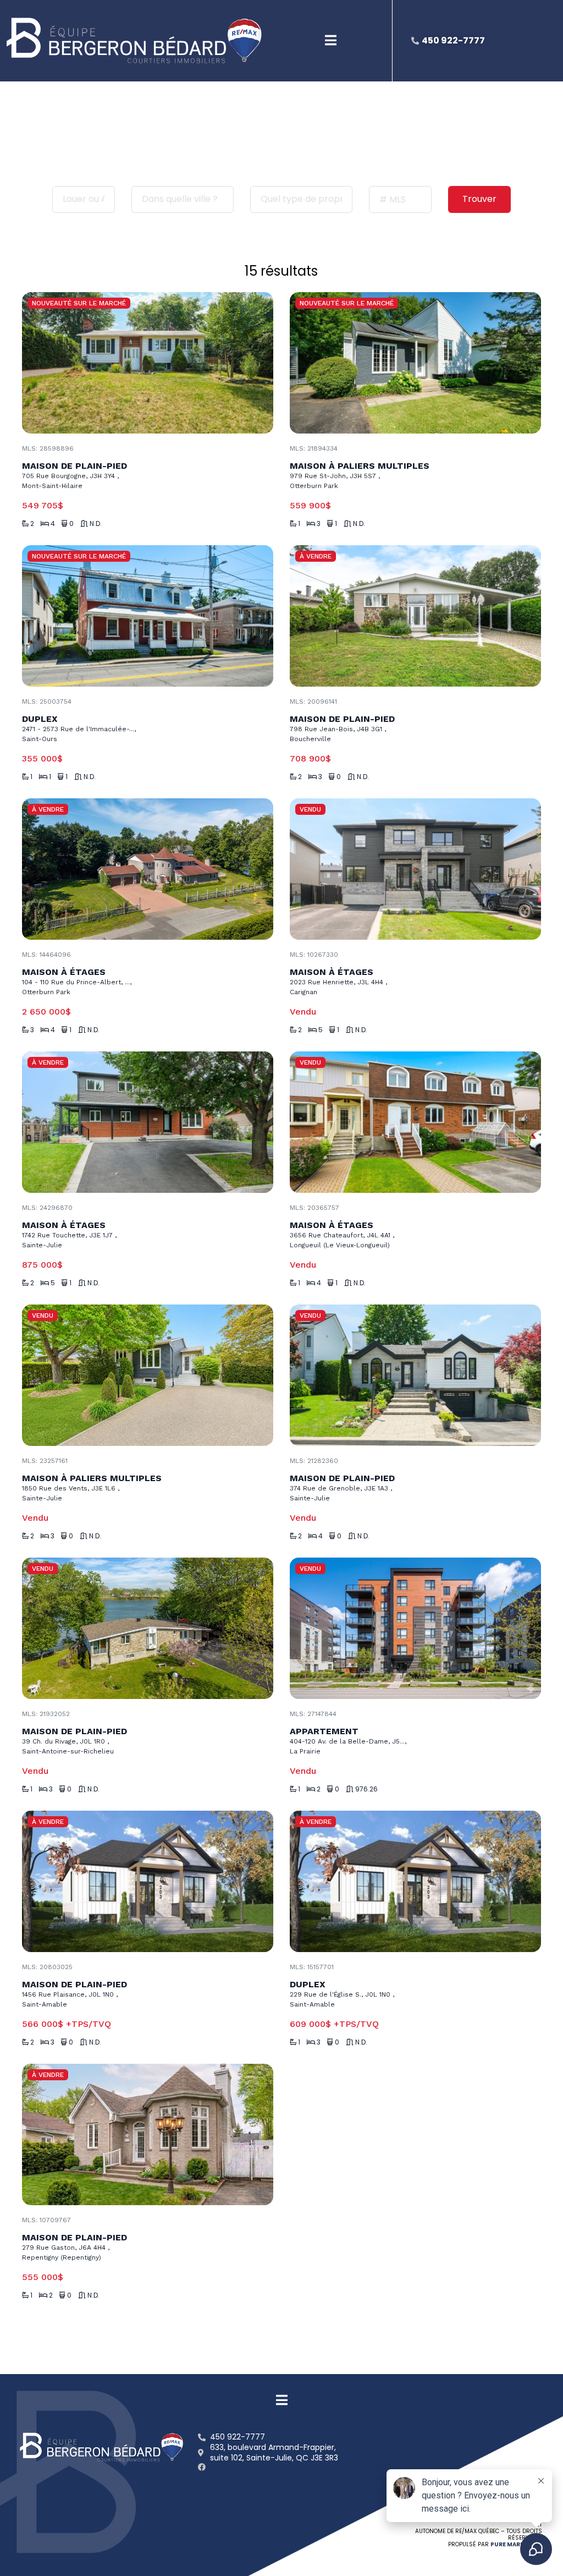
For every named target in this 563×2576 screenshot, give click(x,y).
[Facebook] (202, 2467)
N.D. (96, 524)
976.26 (366, 1789)
